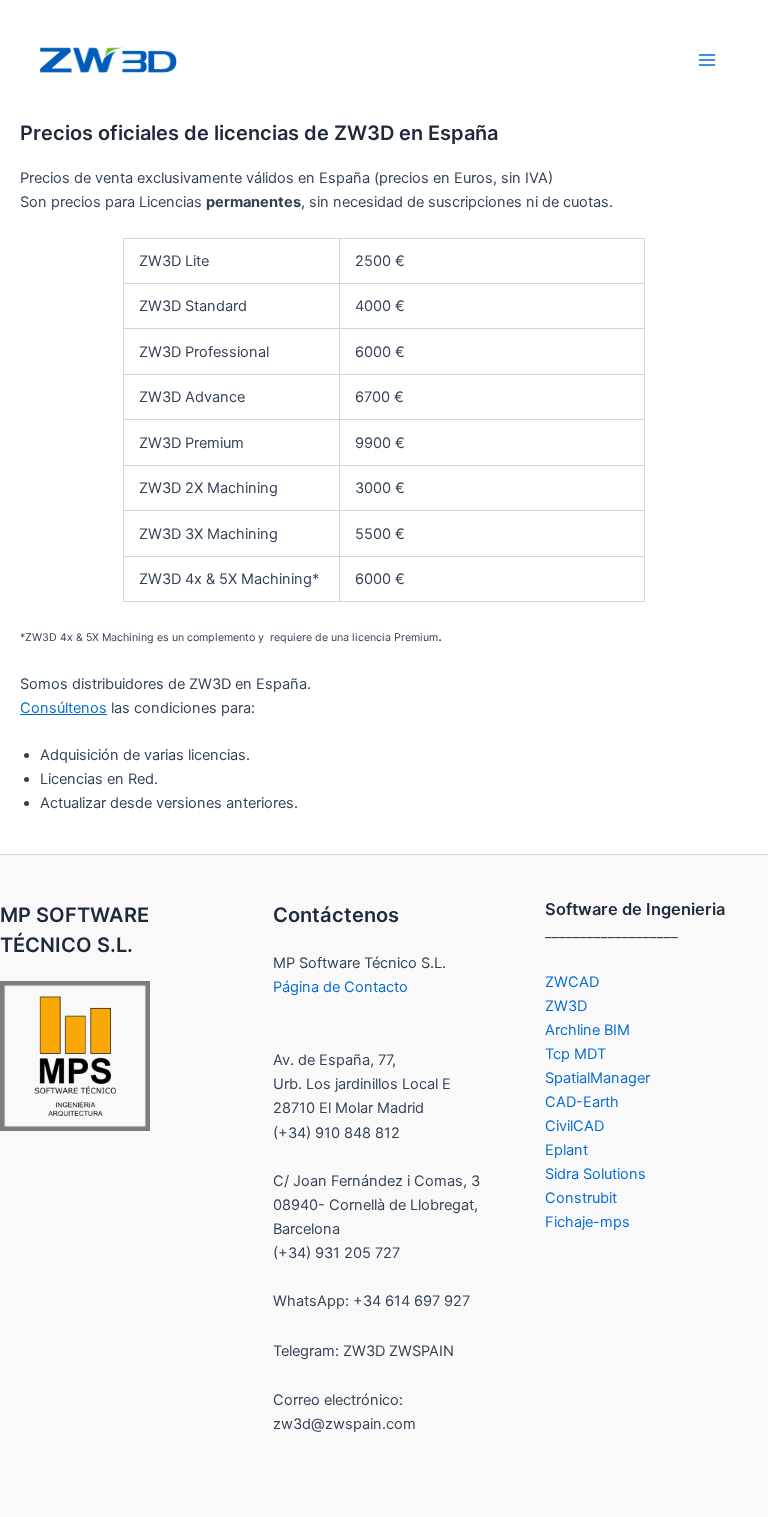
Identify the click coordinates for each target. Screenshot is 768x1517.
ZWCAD (572, 982)
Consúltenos (63, 708)
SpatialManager (597, 1078)
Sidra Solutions (595, 1174)
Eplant (566, 1150)
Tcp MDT (575, 1054)
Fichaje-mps (587, 1222)
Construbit (581, 1198)
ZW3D (566, 1006)
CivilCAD (574, 1126)
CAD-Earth (582, 1102)
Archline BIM (587, 1030)
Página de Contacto (340, 987)
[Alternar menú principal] (707, 60)
